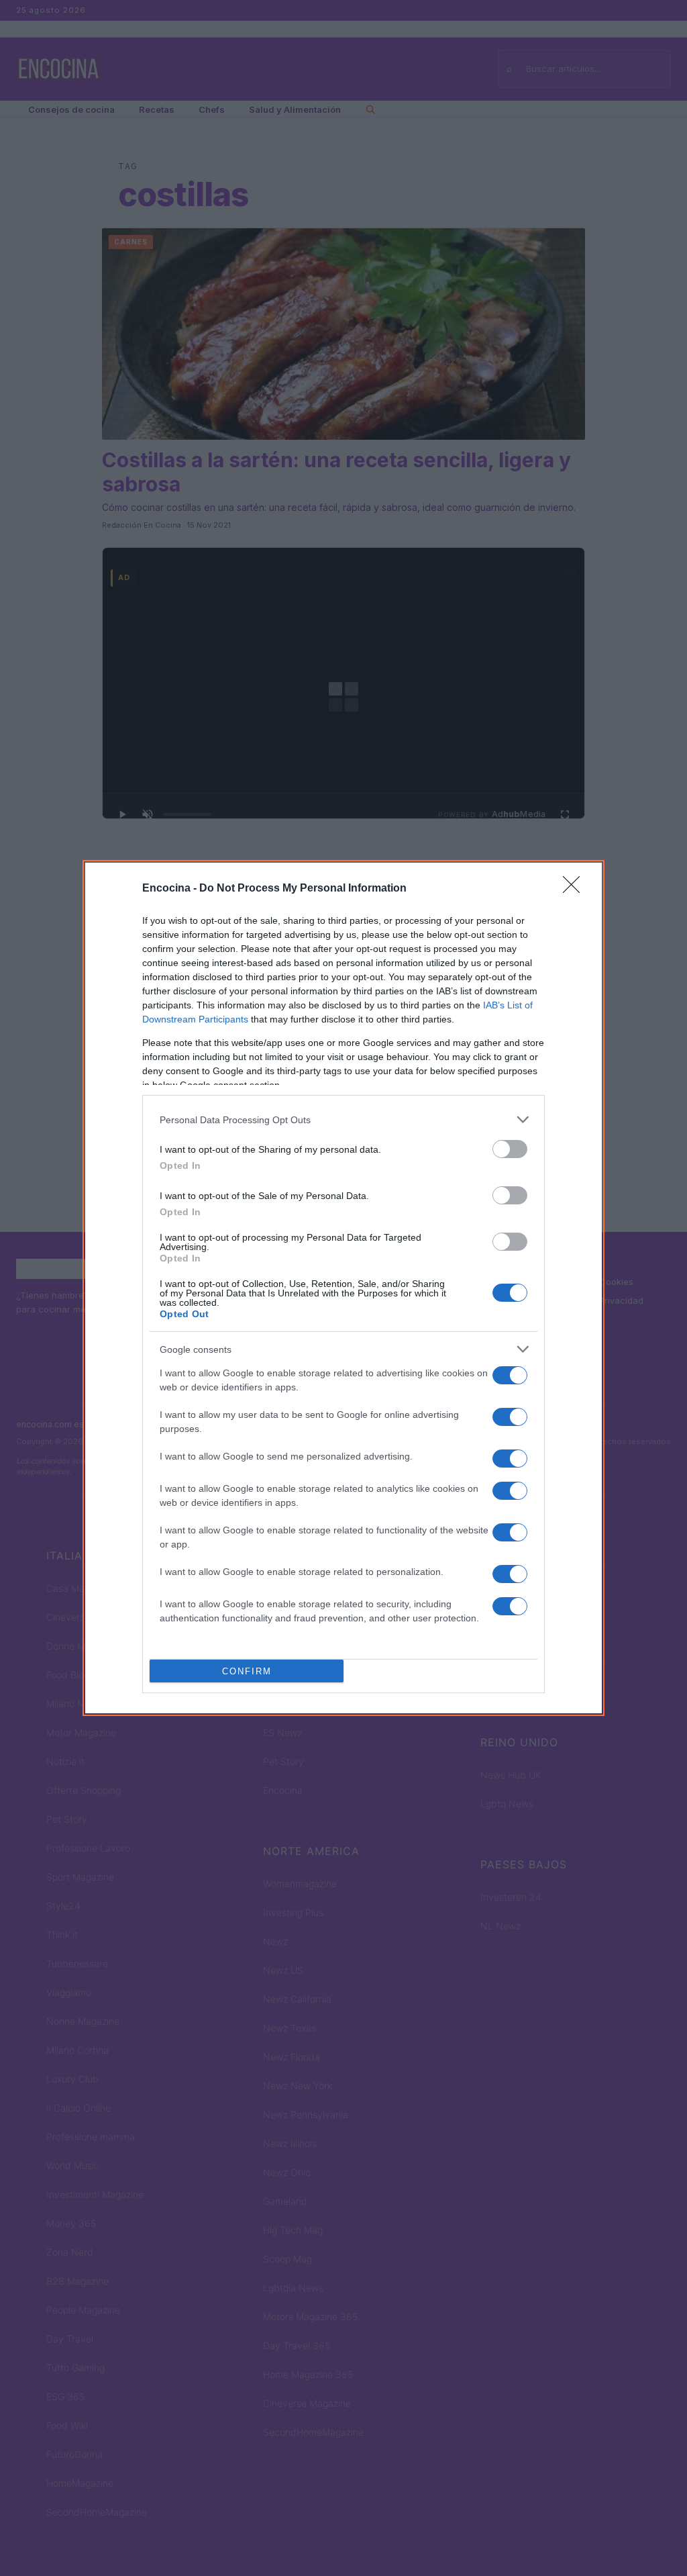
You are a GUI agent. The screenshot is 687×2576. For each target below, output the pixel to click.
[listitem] (343, 1119)
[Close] (576, 889)
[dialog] (343, 1288)
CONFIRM (247, 1671)
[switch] (510, 1149)
